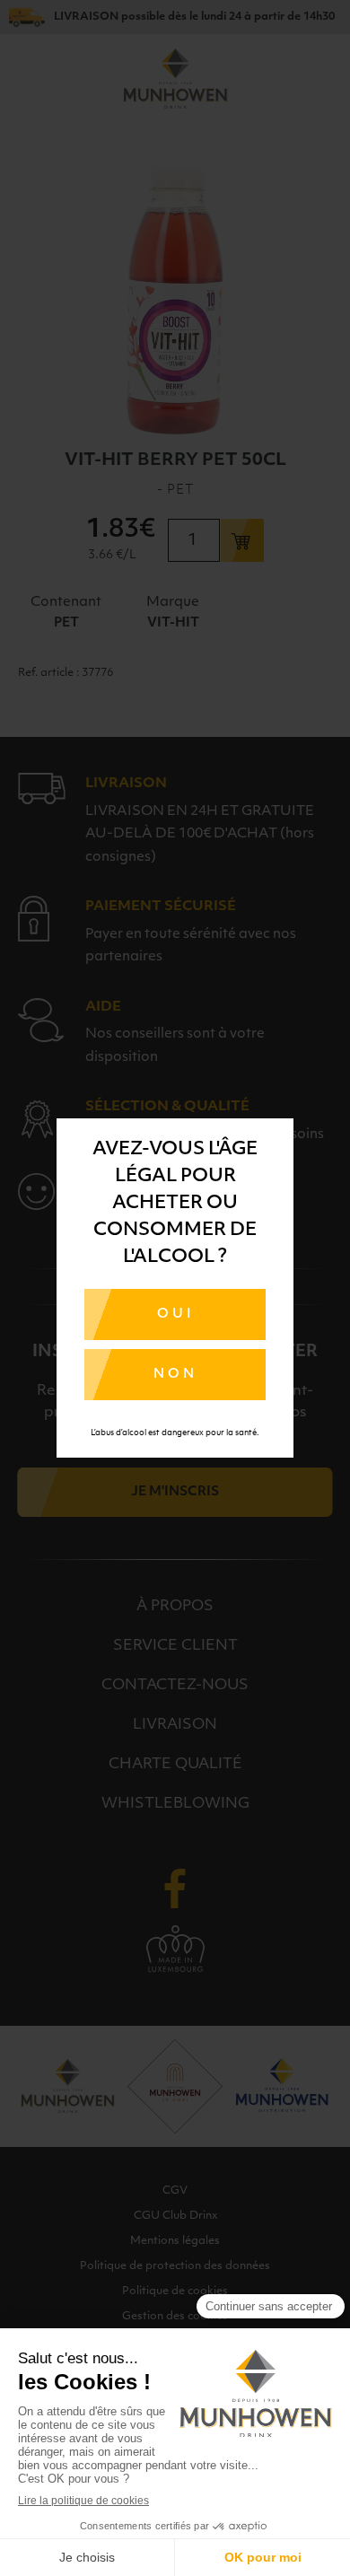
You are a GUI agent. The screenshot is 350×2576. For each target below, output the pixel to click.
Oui (175, 1314)
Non (175, 1375)
